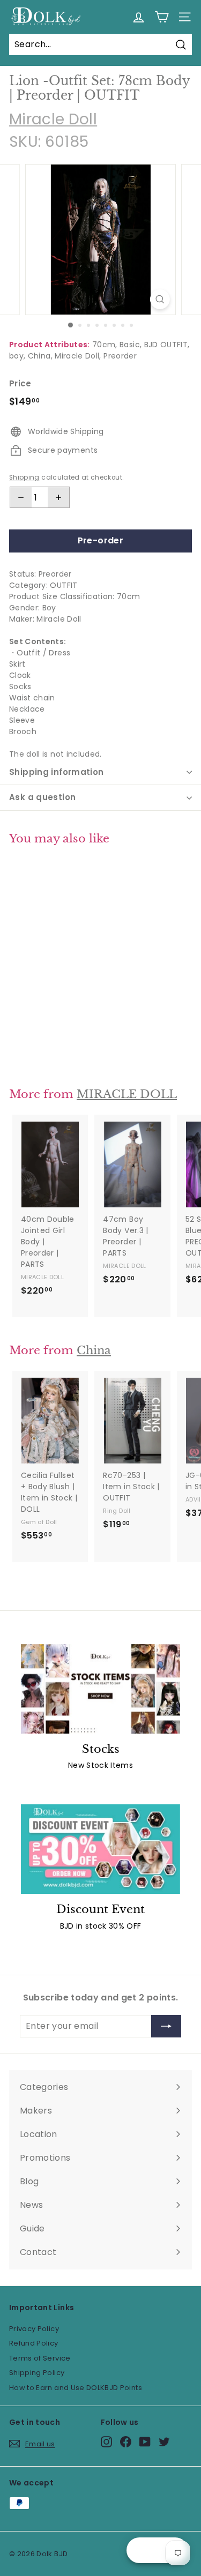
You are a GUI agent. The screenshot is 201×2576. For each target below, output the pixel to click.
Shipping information (57, 772)
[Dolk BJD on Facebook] (126, 2442)
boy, (17, 356)
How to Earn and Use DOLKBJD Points (76, 2388)
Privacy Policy (34, 2329)
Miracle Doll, (78, 356)
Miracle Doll (53, 119)
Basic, (131, 345)
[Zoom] (160, 299)
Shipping (24, 477)
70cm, (105, 345)
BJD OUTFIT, (167, 345)
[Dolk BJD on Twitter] (164, 2442)
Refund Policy (34, 2343)
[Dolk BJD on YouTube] (145, 2442)
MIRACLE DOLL (127, 1094)
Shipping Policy (37, 2373)
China (94, 1350)
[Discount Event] (100, 1849)
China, (40, 356)
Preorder (120, 356)
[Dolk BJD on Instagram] (106, 2442)
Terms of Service (40, 2358)
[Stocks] (100, 1689)
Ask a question (42, 797)
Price (20, 383)
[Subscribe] (166, 2026)
